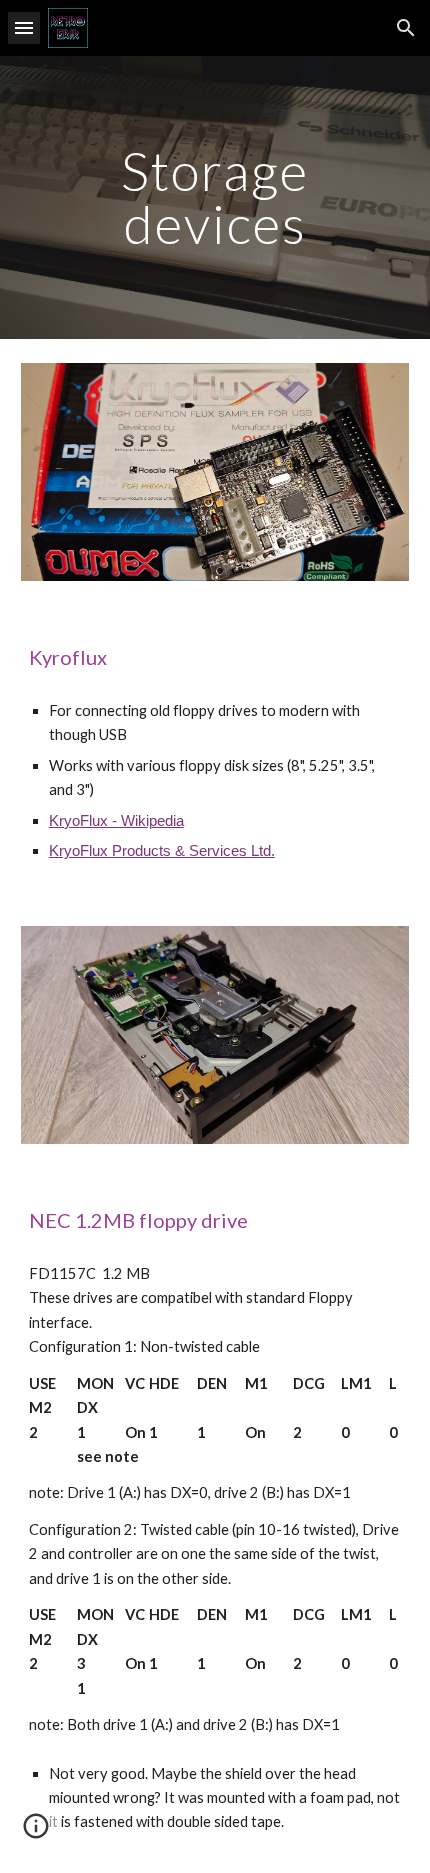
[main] (215, 197)
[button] (24, 27)
